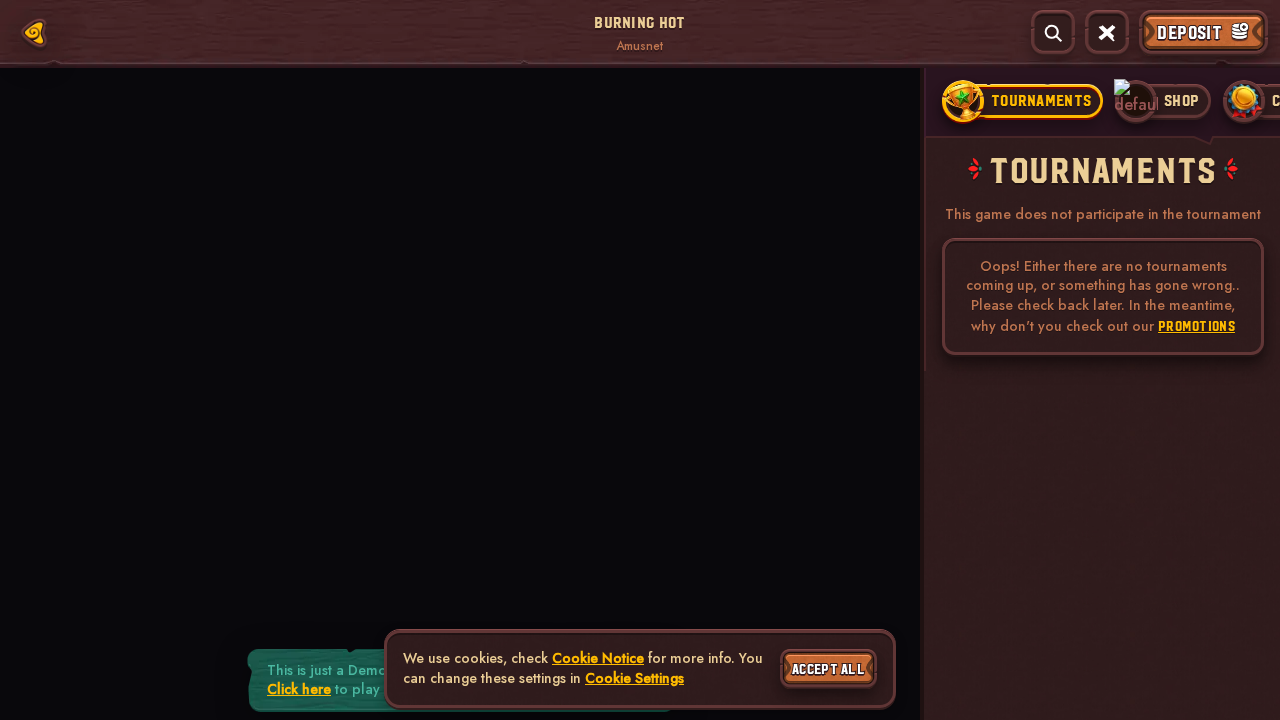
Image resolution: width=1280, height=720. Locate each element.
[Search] (1053, 33)
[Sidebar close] (1107, 33)
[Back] (34, 33)
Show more (204, 169)
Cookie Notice (598, 658)
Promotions (1196, 325)
